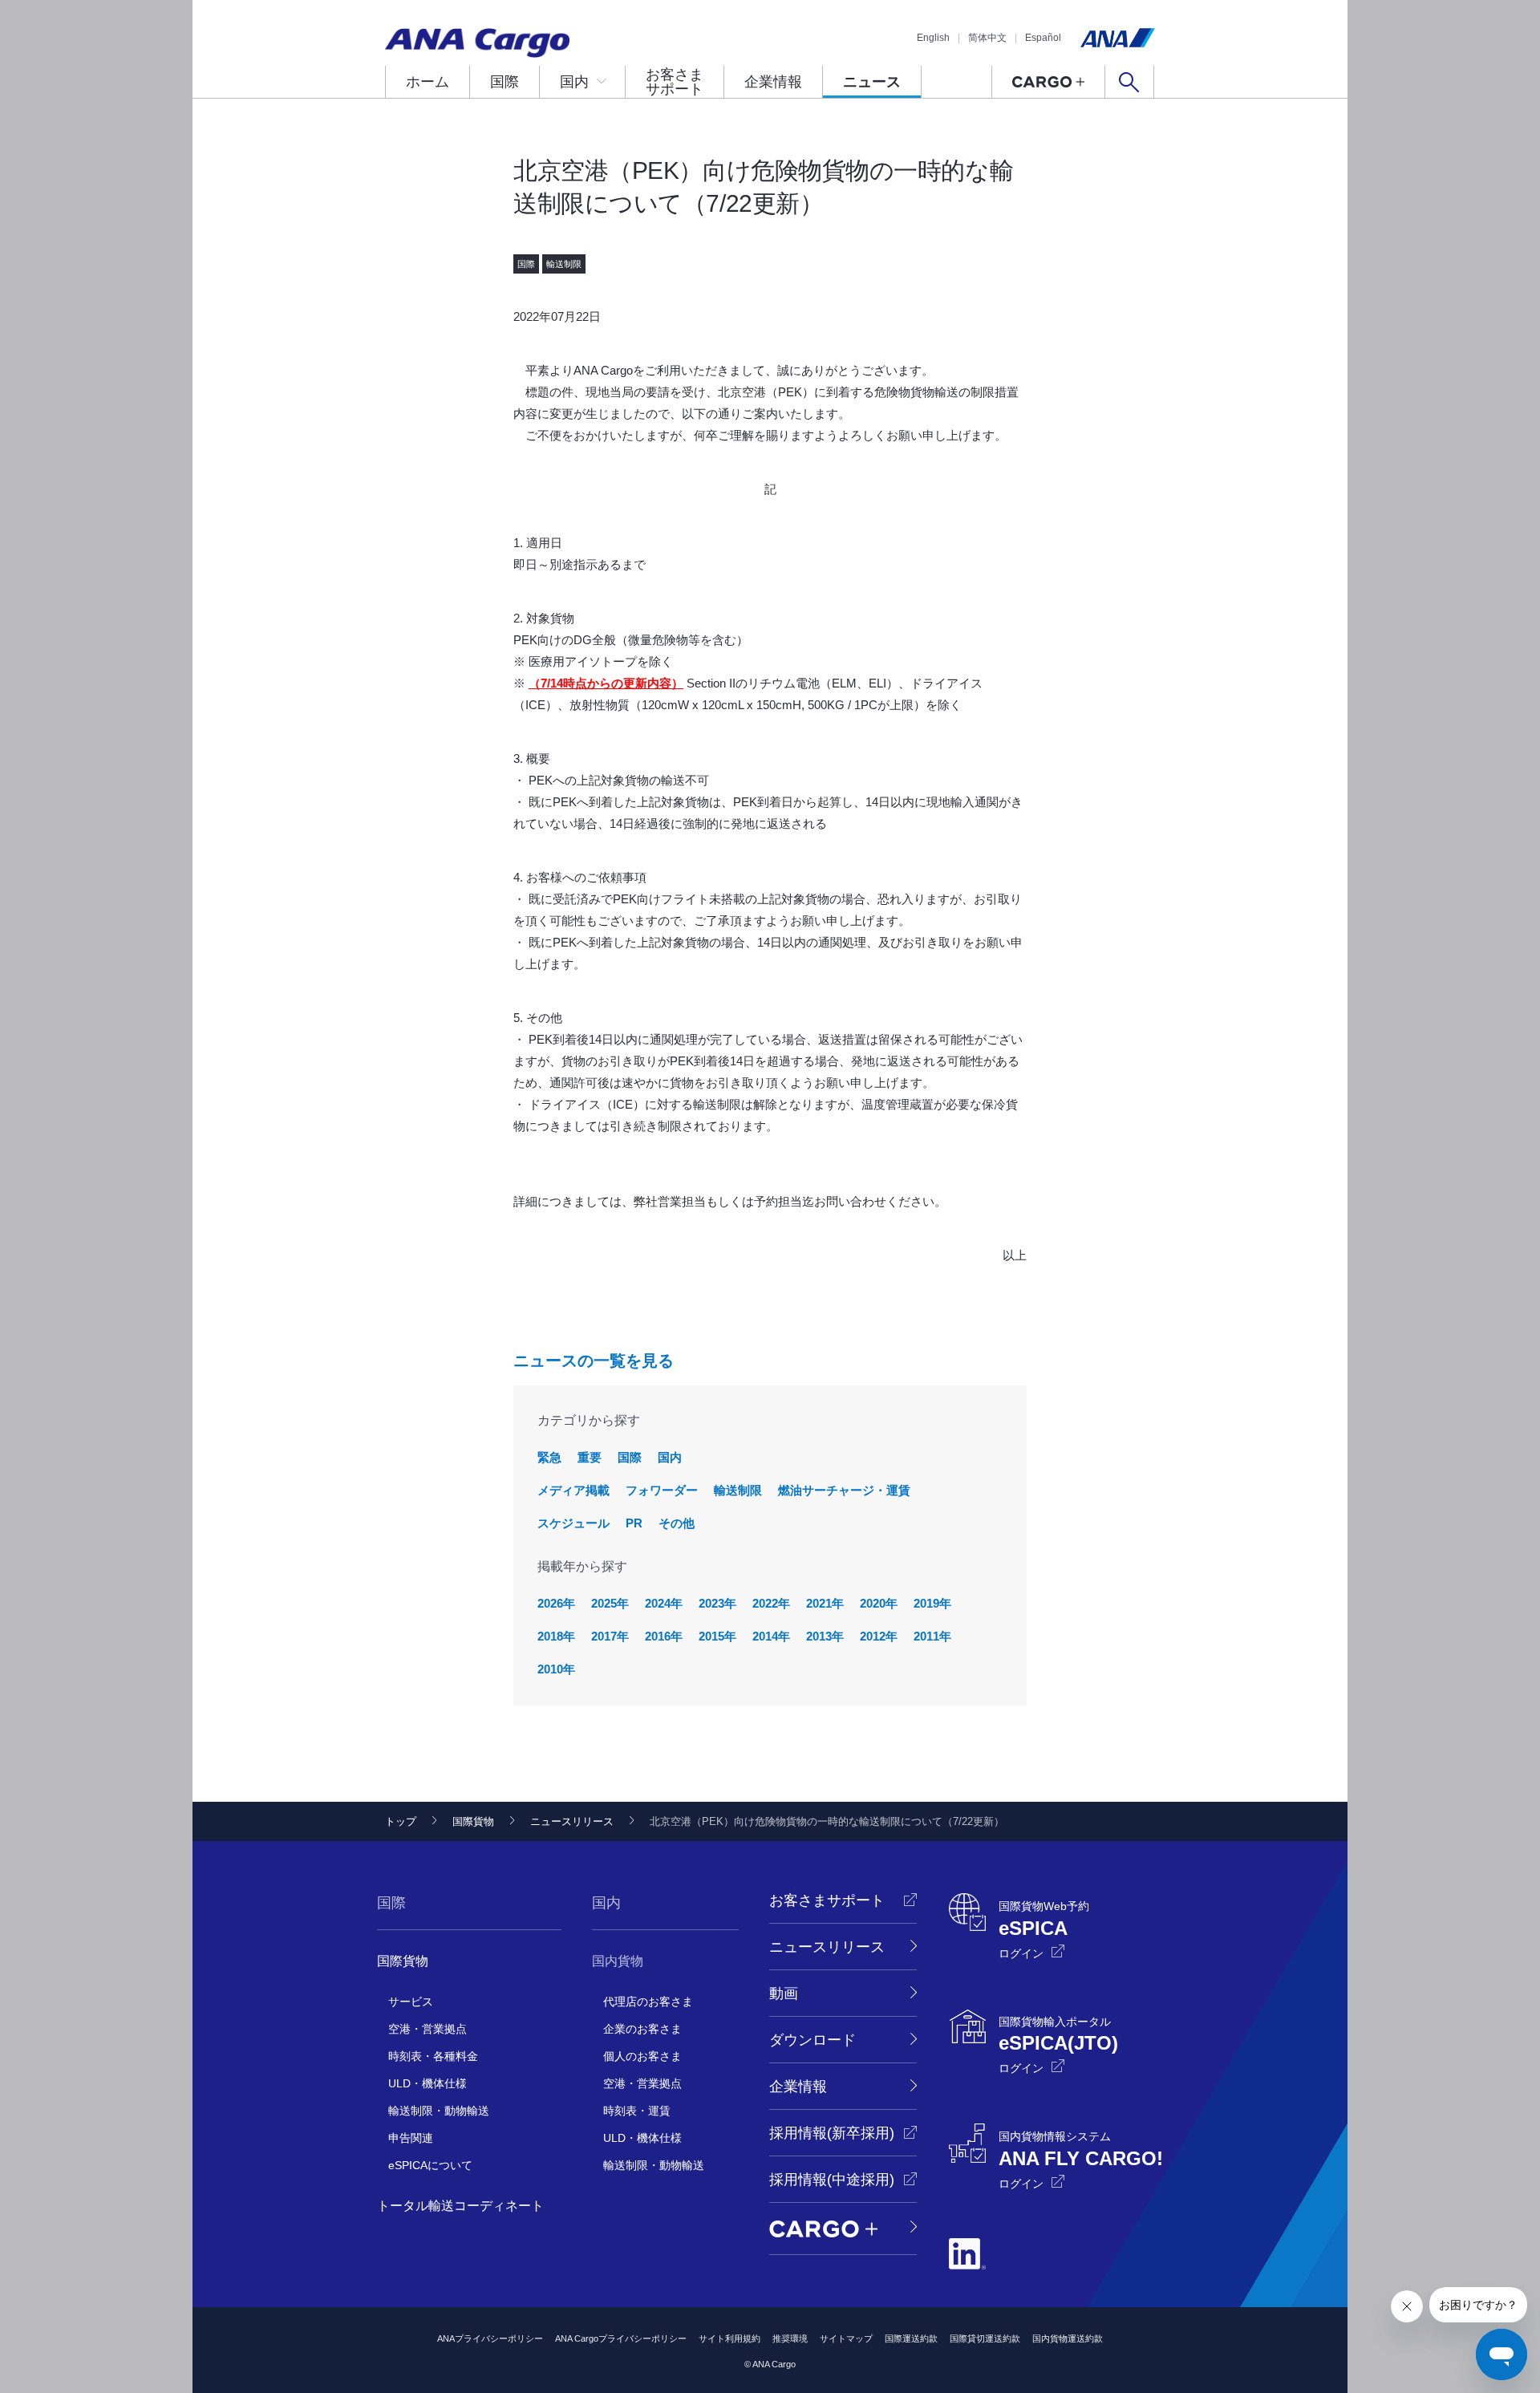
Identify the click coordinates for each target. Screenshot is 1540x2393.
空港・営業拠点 (428, 2029)
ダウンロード (813, 2040)
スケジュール (573, 1523)
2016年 (664, 1636)
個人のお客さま (642, 2056)
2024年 (664, 1603)
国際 (505, 82)
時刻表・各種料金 (433, 2056)
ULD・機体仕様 (428, 2083)
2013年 (825, 1636)
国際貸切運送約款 (985, 2338)
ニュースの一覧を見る (594, 1361)
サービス (411, 2002)
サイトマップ (846, 2338)
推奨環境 (790, 2338)
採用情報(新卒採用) (832, 2133)
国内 (574, 82)
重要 (590, 1457)
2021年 (825, 1603)
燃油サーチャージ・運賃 (844, 1490)
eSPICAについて (430, 2165)
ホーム (428, 82)
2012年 (879, 1636)
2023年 (717, 1603)
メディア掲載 (573, 1490)
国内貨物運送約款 (1068, 2338)
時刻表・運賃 (637, 2111)
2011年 (932, 1636)
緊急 (549, 1457)
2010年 (556, 1669)
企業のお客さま (642, 2029)
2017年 (610, 1636)
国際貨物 (473, 1821)
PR (634, 1523)
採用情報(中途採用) (832, 2180)
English (933, 38)
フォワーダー (662, 1490)
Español (1043, 38)
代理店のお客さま (648, 2002)
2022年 (771, 1603)
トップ (401, 1821)
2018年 (556, 1636)
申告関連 (411, 2138)
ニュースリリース (572, 1821)
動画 (784, 1993)
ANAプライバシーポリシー (490, 2338)
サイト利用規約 (729, 2338)
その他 (677, 1523)
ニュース (872, 82)
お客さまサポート (675, 82)
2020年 (879, 1603)
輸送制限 (738, 1490)
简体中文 (987, 38)
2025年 (610, 1603)
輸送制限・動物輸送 (439, 2111)
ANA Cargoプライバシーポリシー (621, 2338)
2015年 (717, 1636)
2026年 (556, 1603)
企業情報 (773, 82)
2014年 (771, 1636)
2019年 (932, 1603)
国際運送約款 (911, 2338)
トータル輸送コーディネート (460, 2206)
